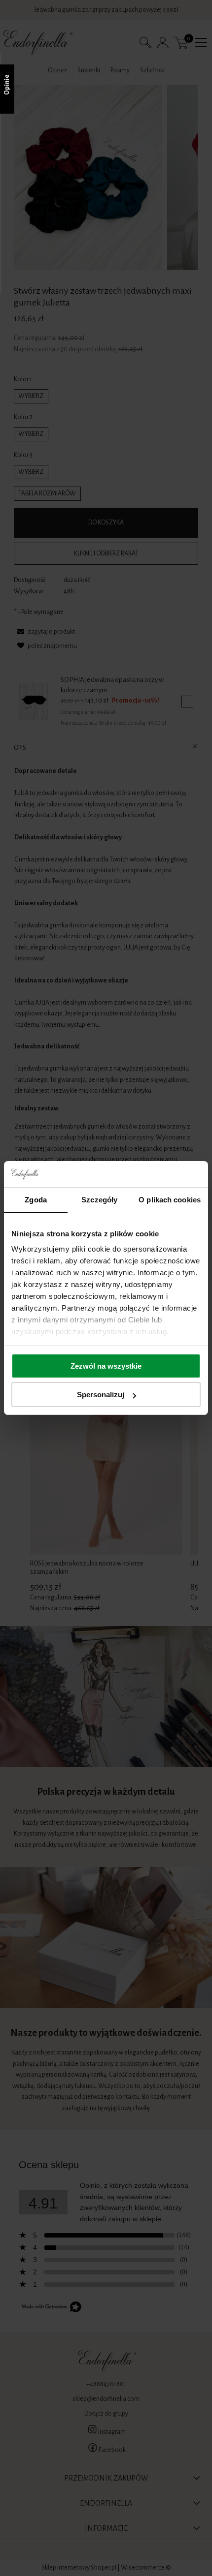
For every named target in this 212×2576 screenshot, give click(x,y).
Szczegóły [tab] (99, 1200)
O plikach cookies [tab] (170, 1200)
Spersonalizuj (101, 1395)
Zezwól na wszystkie (106, 1366)
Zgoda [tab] (36, 1200)
